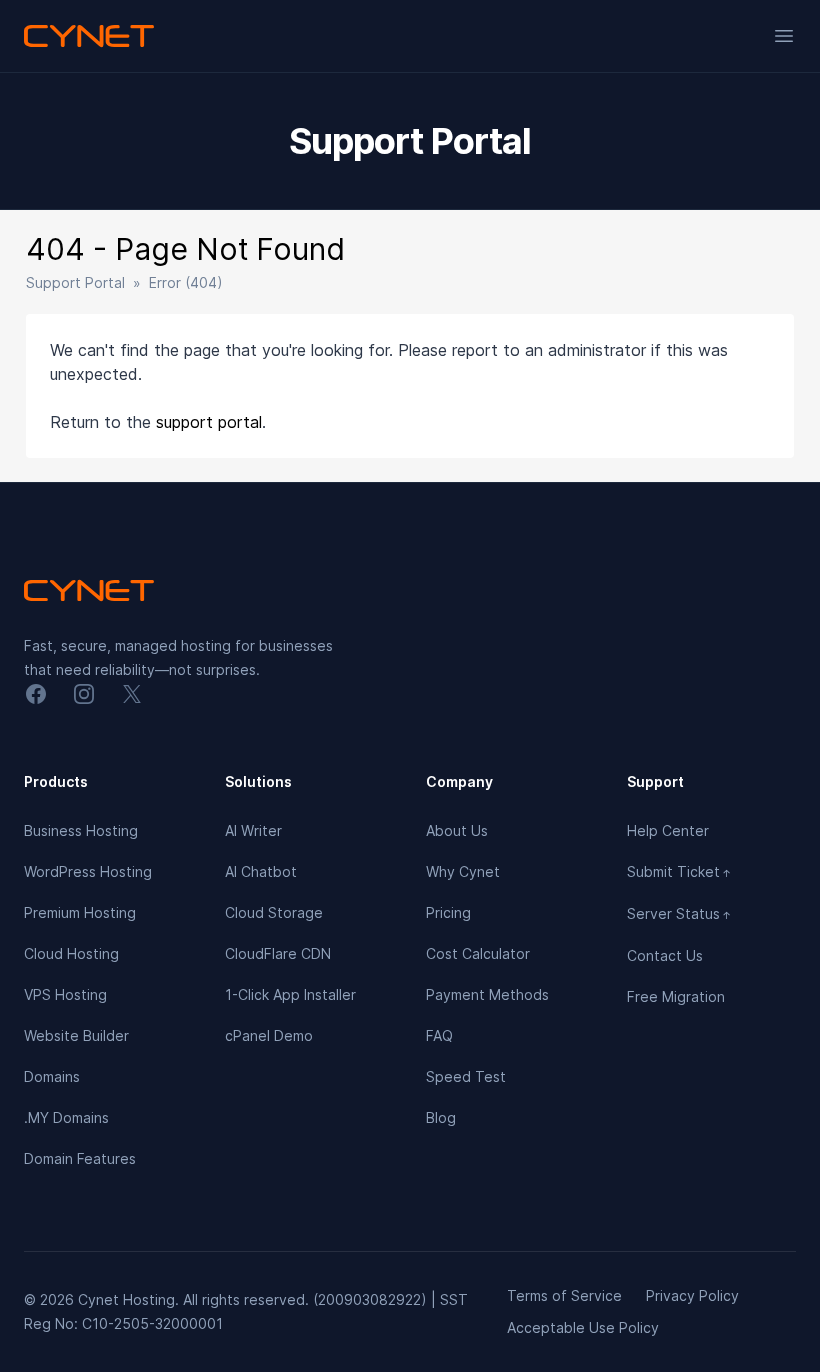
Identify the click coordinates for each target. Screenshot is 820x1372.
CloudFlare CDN (278, 953)
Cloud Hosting (71, 953)
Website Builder (76, 1035)
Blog (441, 1117)
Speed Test (466, 1076)
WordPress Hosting (88, 871)
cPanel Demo (269, 1035)
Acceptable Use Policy (583, 1327)
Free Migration (676, 996)
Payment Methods (487, 994)
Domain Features (80, 1158)
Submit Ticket (679, 871)
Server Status (679, 913)
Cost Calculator (478, 953)
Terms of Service (564, 1295)
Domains (52, 1076)
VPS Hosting (65, 994)
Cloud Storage (274, 912)
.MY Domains (66, 1117)
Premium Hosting (80, 912)
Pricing (448, 912)
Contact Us (665, 955)
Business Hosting (81, 830)
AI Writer (253, 830)
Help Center (668, 830)
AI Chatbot (261, 871)
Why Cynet (463, 871)
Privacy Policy (692, 1295)
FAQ (439, 1035)
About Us (457, 830)
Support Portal (75, 282)
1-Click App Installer (290, 994)
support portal (209, 422)
